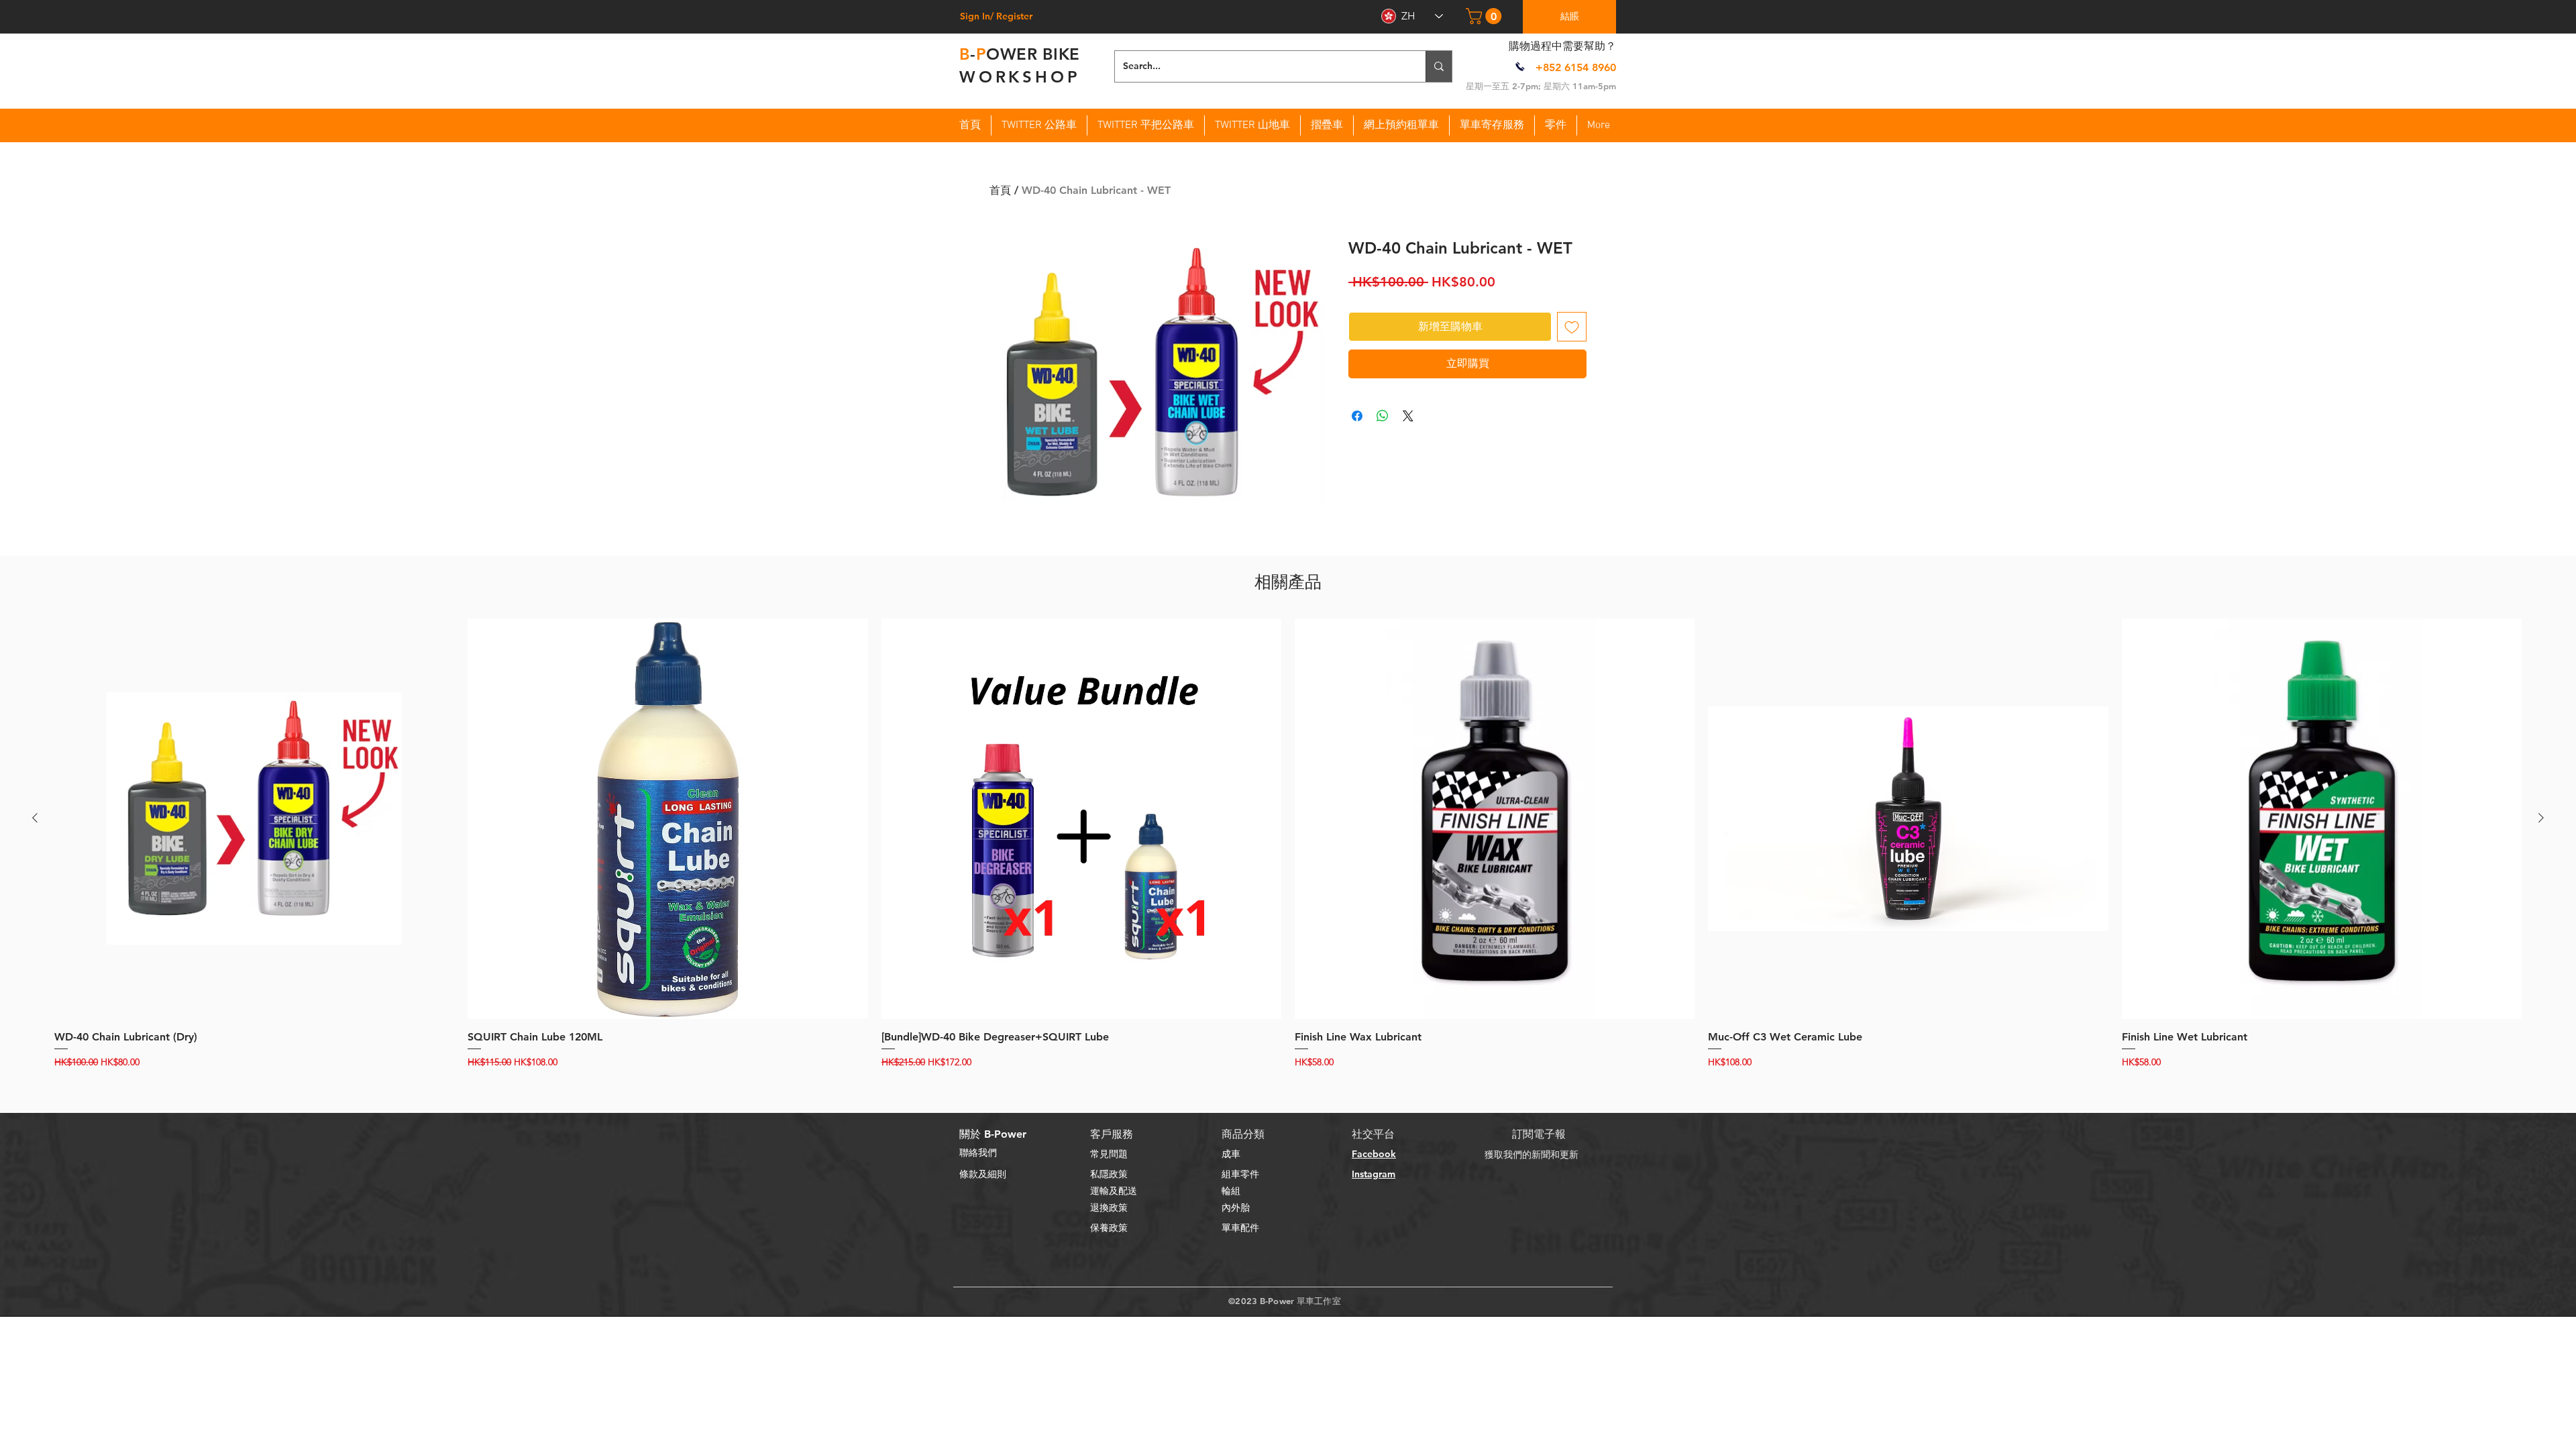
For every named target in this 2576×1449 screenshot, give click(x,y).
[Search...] (1439, 66)
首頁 (1000, 190)
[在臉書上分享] (1357, 416)
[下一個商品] (2541, 818)
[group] (1288, 844)
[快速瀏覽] (254, 818)
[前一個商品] (35, 818)
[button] (1486, 16)
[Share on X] (1408, 416)
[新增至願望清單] (1572, 327)
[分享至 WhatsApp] (1383, 416)
